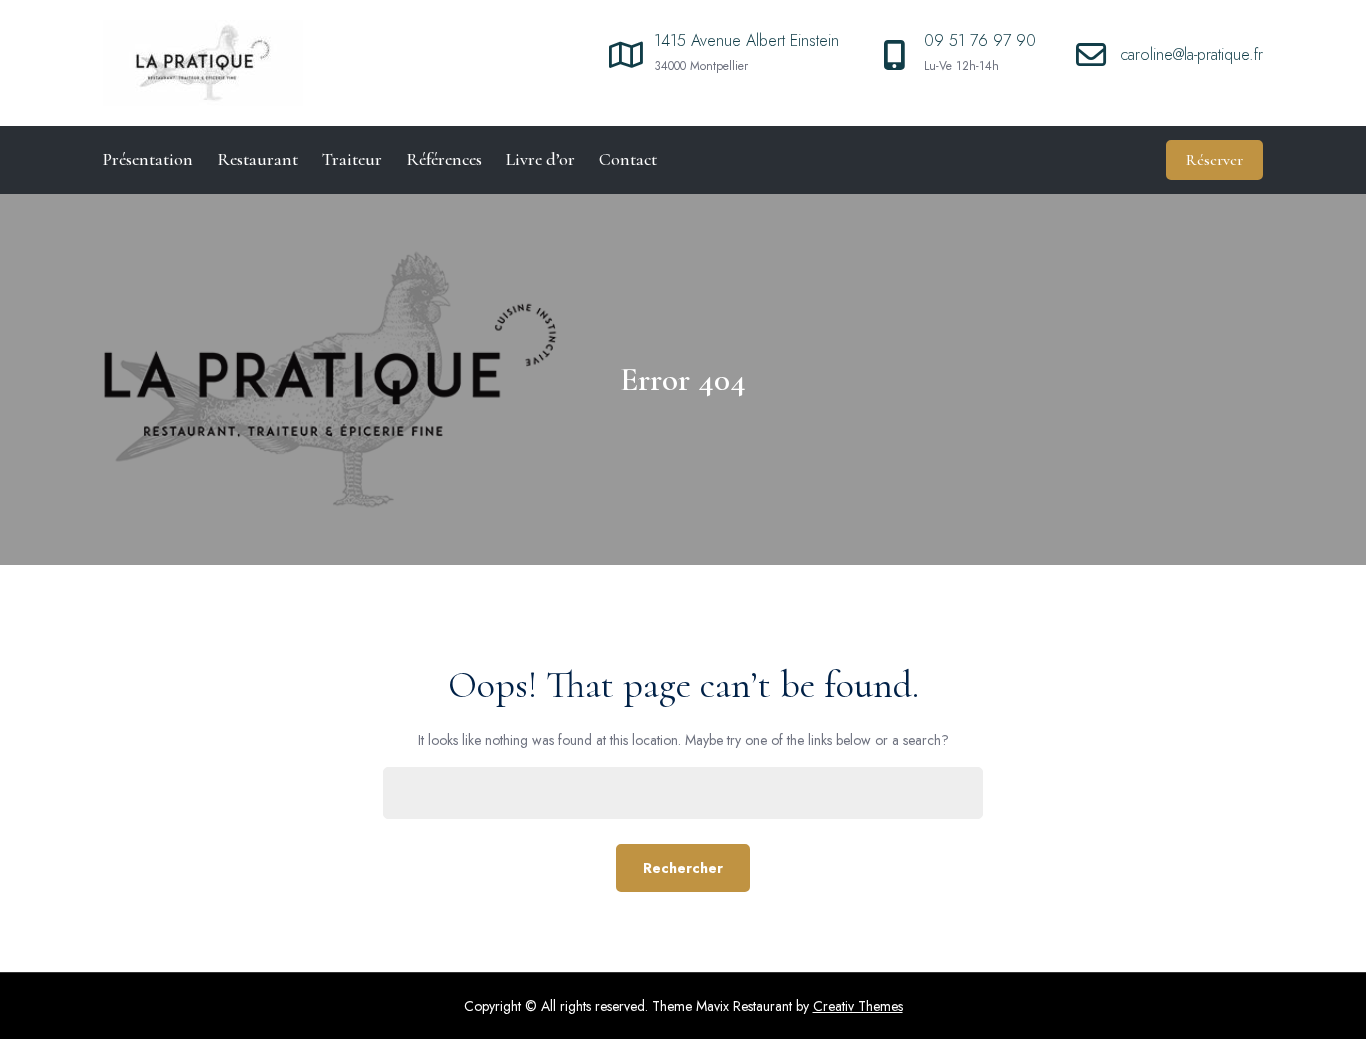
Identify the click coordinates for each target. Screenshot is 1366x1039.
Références (444, 159)
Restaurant (257, 159)
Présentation (148, 159)
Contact (628, 159)
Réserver (1214, 160)
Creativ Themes (858, 1006)
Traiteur (352, 159)
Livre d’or (540, 159)
